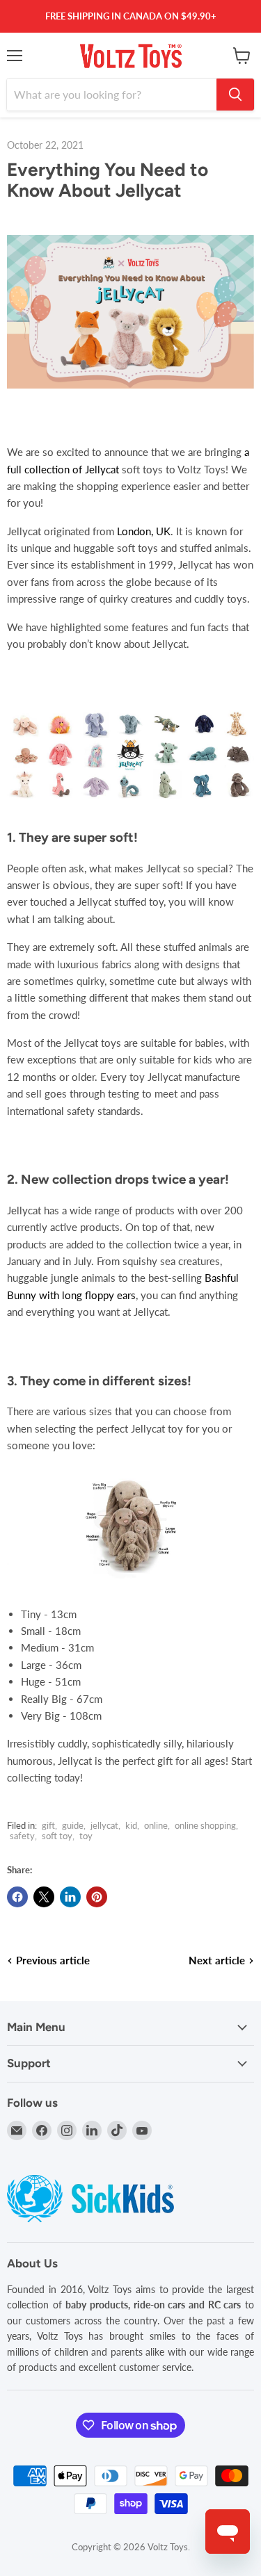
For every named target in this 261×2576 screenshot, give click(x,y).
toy (86, 1836)
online (156, 1825)
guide (73, 1825)
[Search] (235, 95)
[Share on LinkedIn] (70, 1897)
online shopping (205, 1825)
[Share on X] (44, 1897)
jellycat (104, 1825)
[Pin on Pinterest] (97, 1897)
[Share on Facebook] (17, 1897)
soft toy (57, 1836)
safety (22, 1836)
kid (131, 1825)
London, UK (144, 531)
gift (48, 1825)
